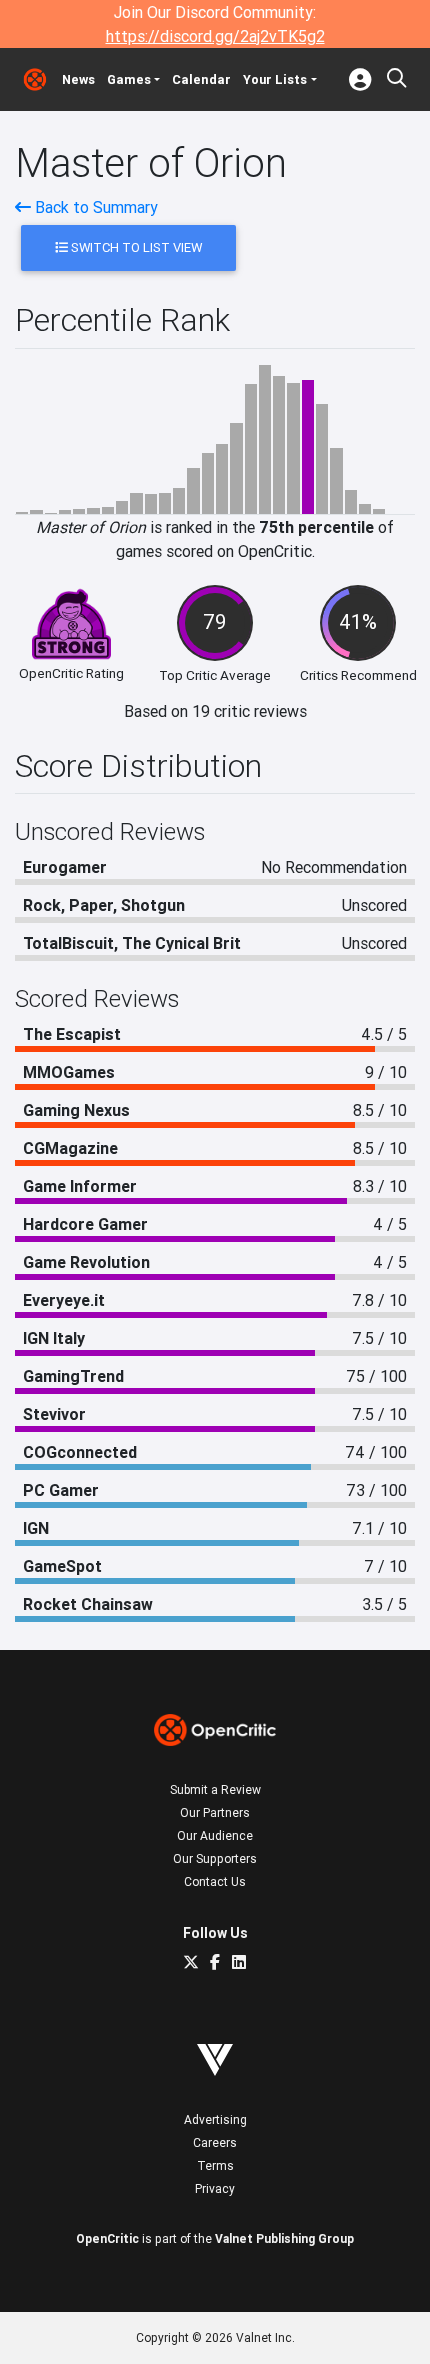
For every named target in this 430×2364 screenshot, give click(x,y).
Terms (215, 2165)
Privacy (215, 2188)
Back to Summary (94, 207)
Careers (215, 2142)
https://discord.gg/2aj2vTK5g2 (215, 36)
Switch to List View (135, 247)
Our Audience (215, 1835)
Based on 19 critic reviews (215, 711)
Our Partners (215, 1812)
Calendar (201, 79)
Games (129, 79)
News (78, 79)
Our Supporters (215, 1858)
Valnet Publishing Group (284, 2238)
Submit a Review (215, 1789)
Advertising (215, 2119)
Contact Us (215, 1881)
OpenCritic (107, 2238)
